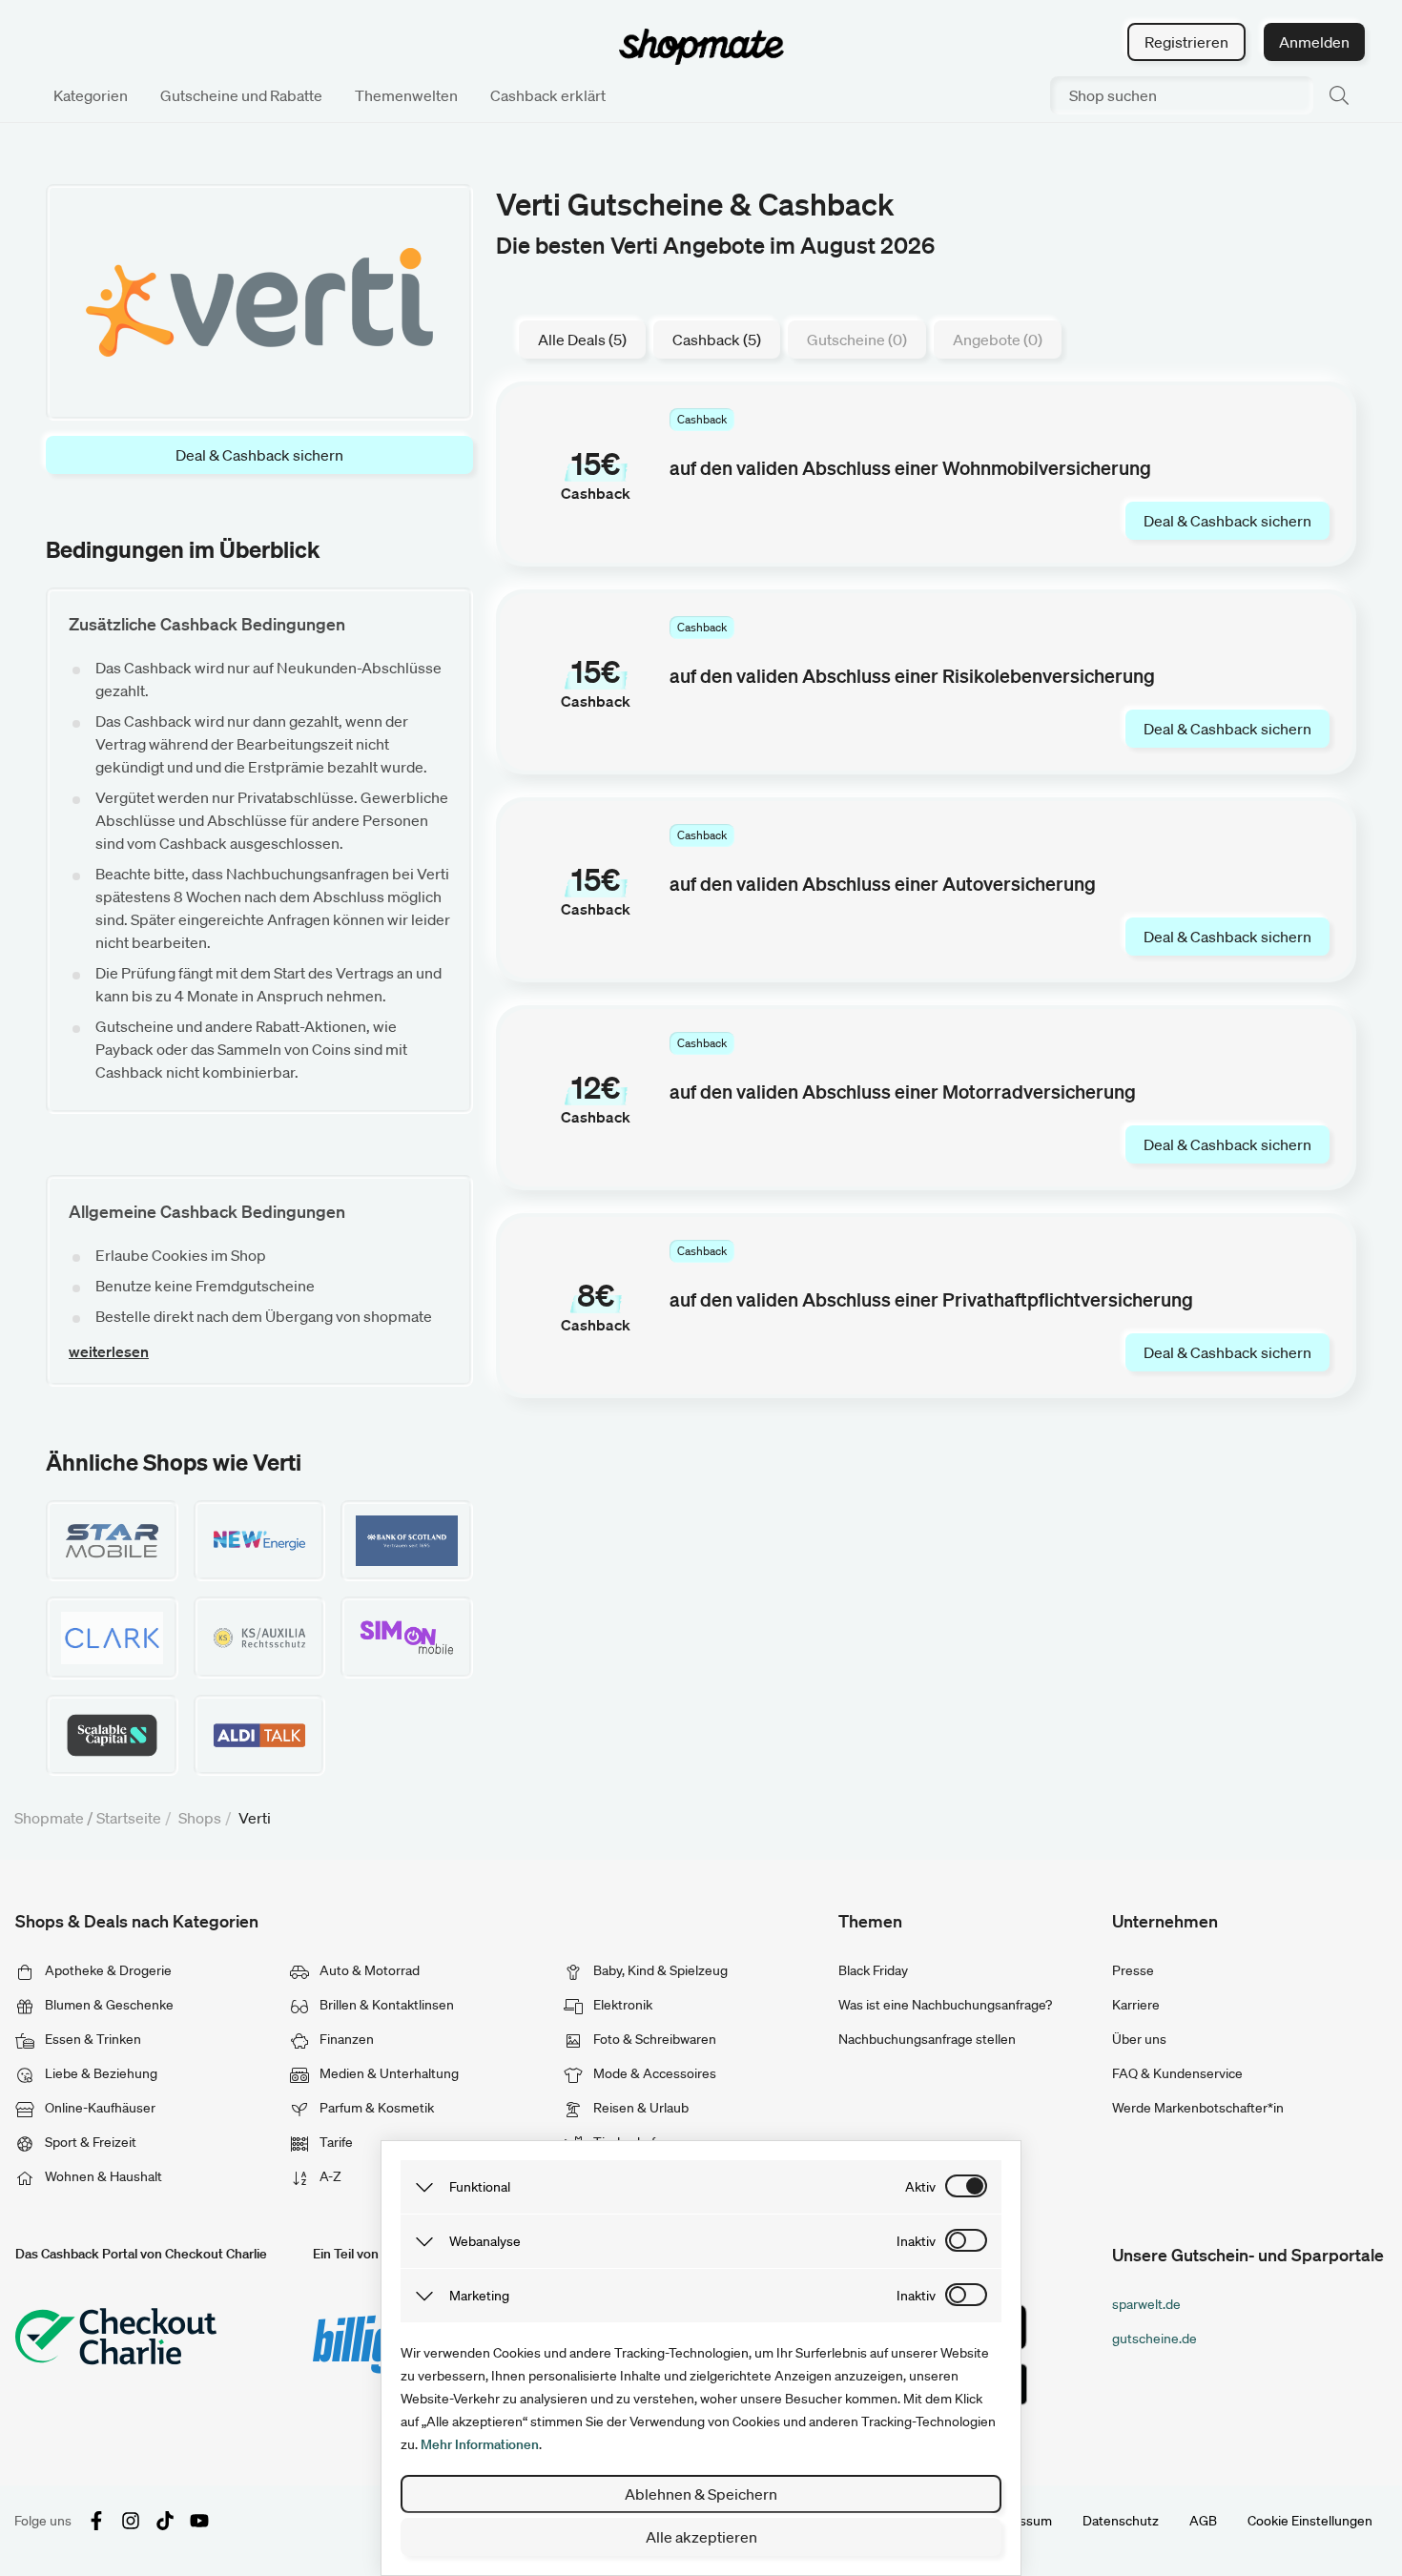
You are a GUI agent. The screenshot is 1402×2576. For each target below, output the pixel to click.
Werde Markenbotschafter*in (1198, 2108)
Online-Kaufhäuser (99, 2108)
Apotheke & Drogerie (107, 1970)
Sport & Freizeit (89, 2142)
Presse (1133, 1970)
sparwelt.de (1146, 2304)
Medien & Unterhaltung (388, 2073)
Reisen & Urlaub (639, 2108)
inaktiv (916, 2241)
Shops (200, 1818)
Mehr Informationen (480, 2444)
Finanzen (345, 2039)
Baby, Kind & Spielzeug (659, 1970)
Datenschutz (1121, 2521)
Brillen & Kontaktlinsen (385, 2005)
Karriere (1136, 2005)
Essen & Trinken (92, 2039)
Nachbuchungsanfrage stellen (927, 2039)
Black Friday (873, 1970)
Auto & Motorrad (368, 1970)
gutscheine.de (1155, 2339)
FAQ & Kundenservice (1177, 2073)
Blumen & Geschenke (108, 2005)
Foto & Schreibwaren (653, 2039)
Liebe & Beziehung (100, 2073)
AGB (1203, 2521)
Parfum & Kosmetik (375, 2108)
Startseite (129, 1818)
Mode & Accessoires (653, 2073)
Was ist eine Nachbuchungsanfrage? (945, 2005)
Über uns (1139, 2039)
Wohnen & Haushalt (102, 2176)
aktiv (920, 2187)
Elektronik (621, 2005)
